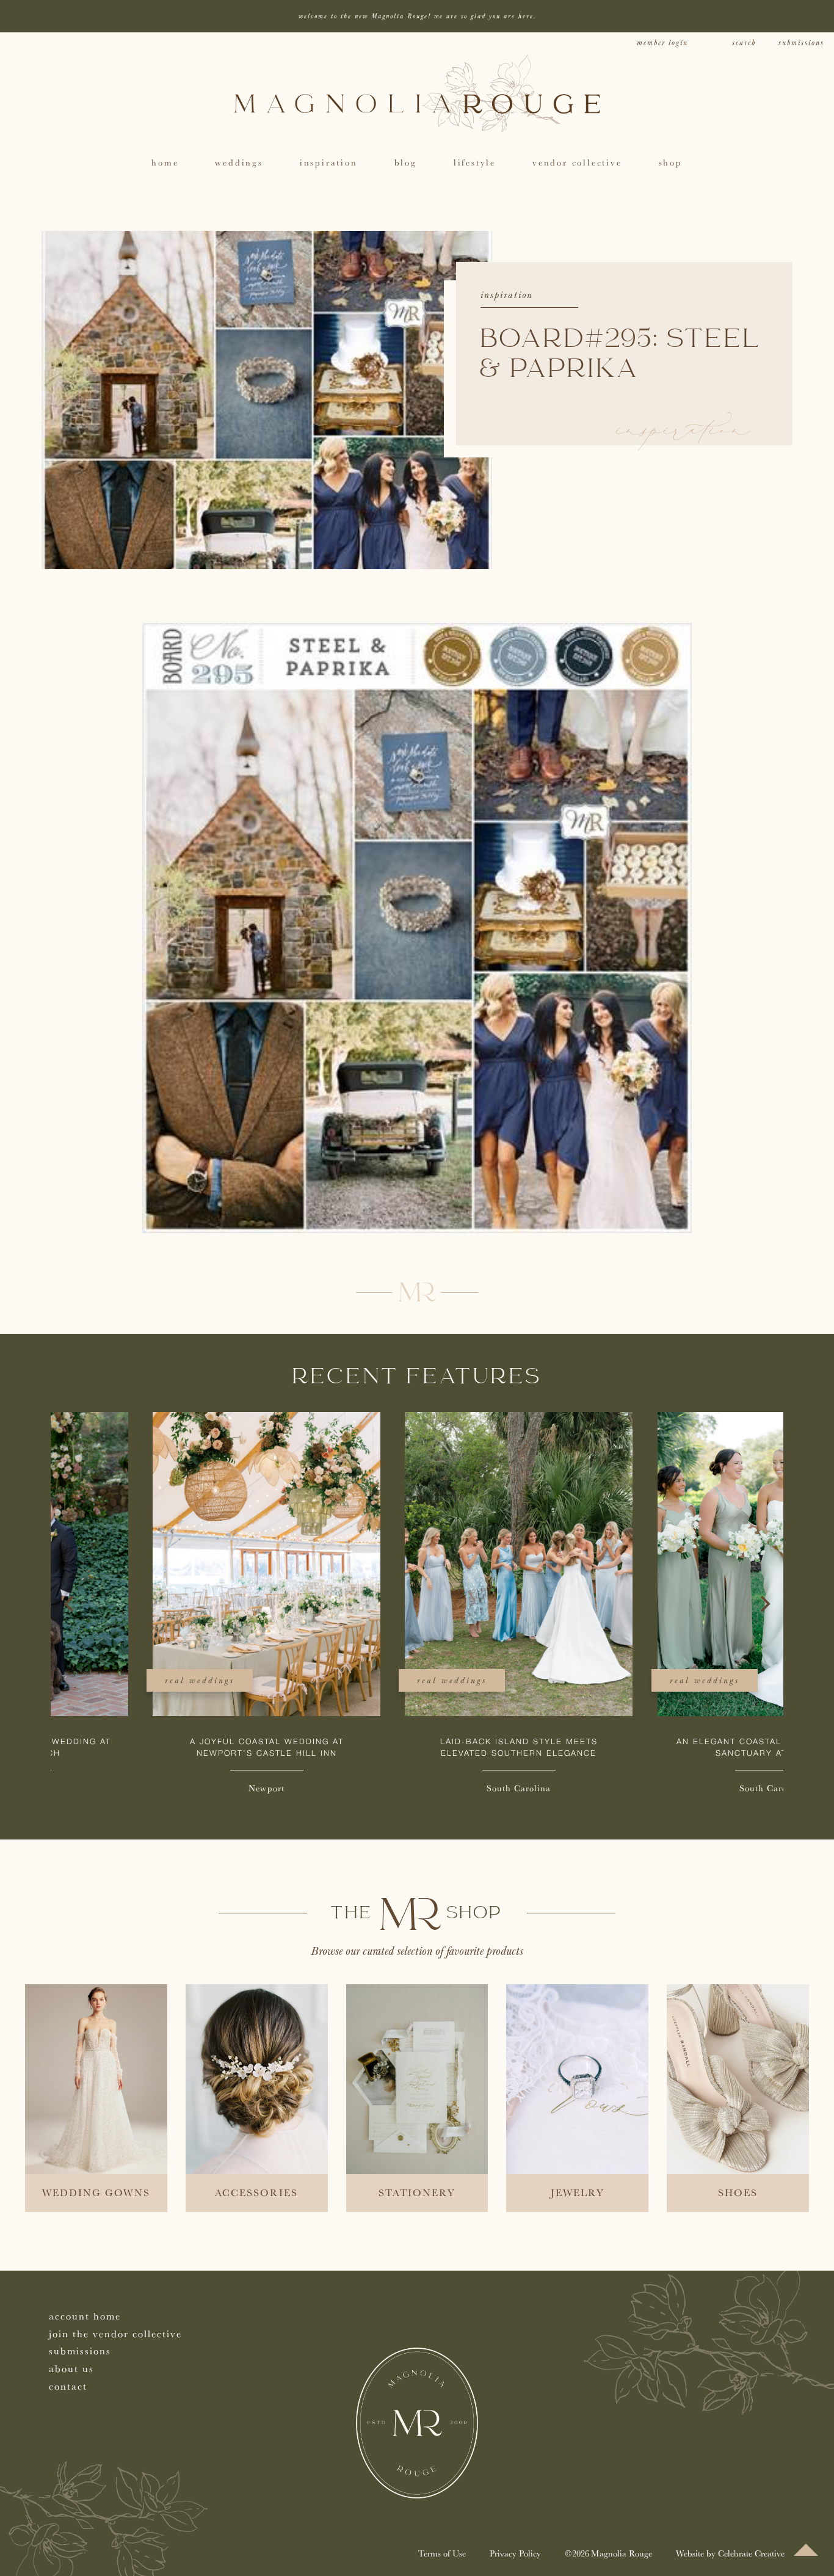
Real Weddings (98, 1680)
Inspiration (507, 295)
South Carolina (417, 1788)
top (806, 2550)
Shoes (738, 2192)
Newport (165, 1788)
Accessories (256, 2192)
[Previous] (70, 1604)
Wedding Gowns (96, 2192)
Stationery (417, 2192)
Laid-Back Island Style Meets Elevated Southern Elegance (417, 1748)
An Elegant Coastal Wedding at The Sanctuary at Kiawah (669, 1748)
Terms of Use (442, 2553)
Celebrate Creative (751, 2553)
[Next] (764, 1604)
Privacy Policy (515, 2553)
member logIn (662, 43)
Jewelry (578, 2192)
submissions (801, 43)
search (744, 43)
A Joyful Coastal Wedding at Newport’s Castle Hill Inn (165, 1748)
